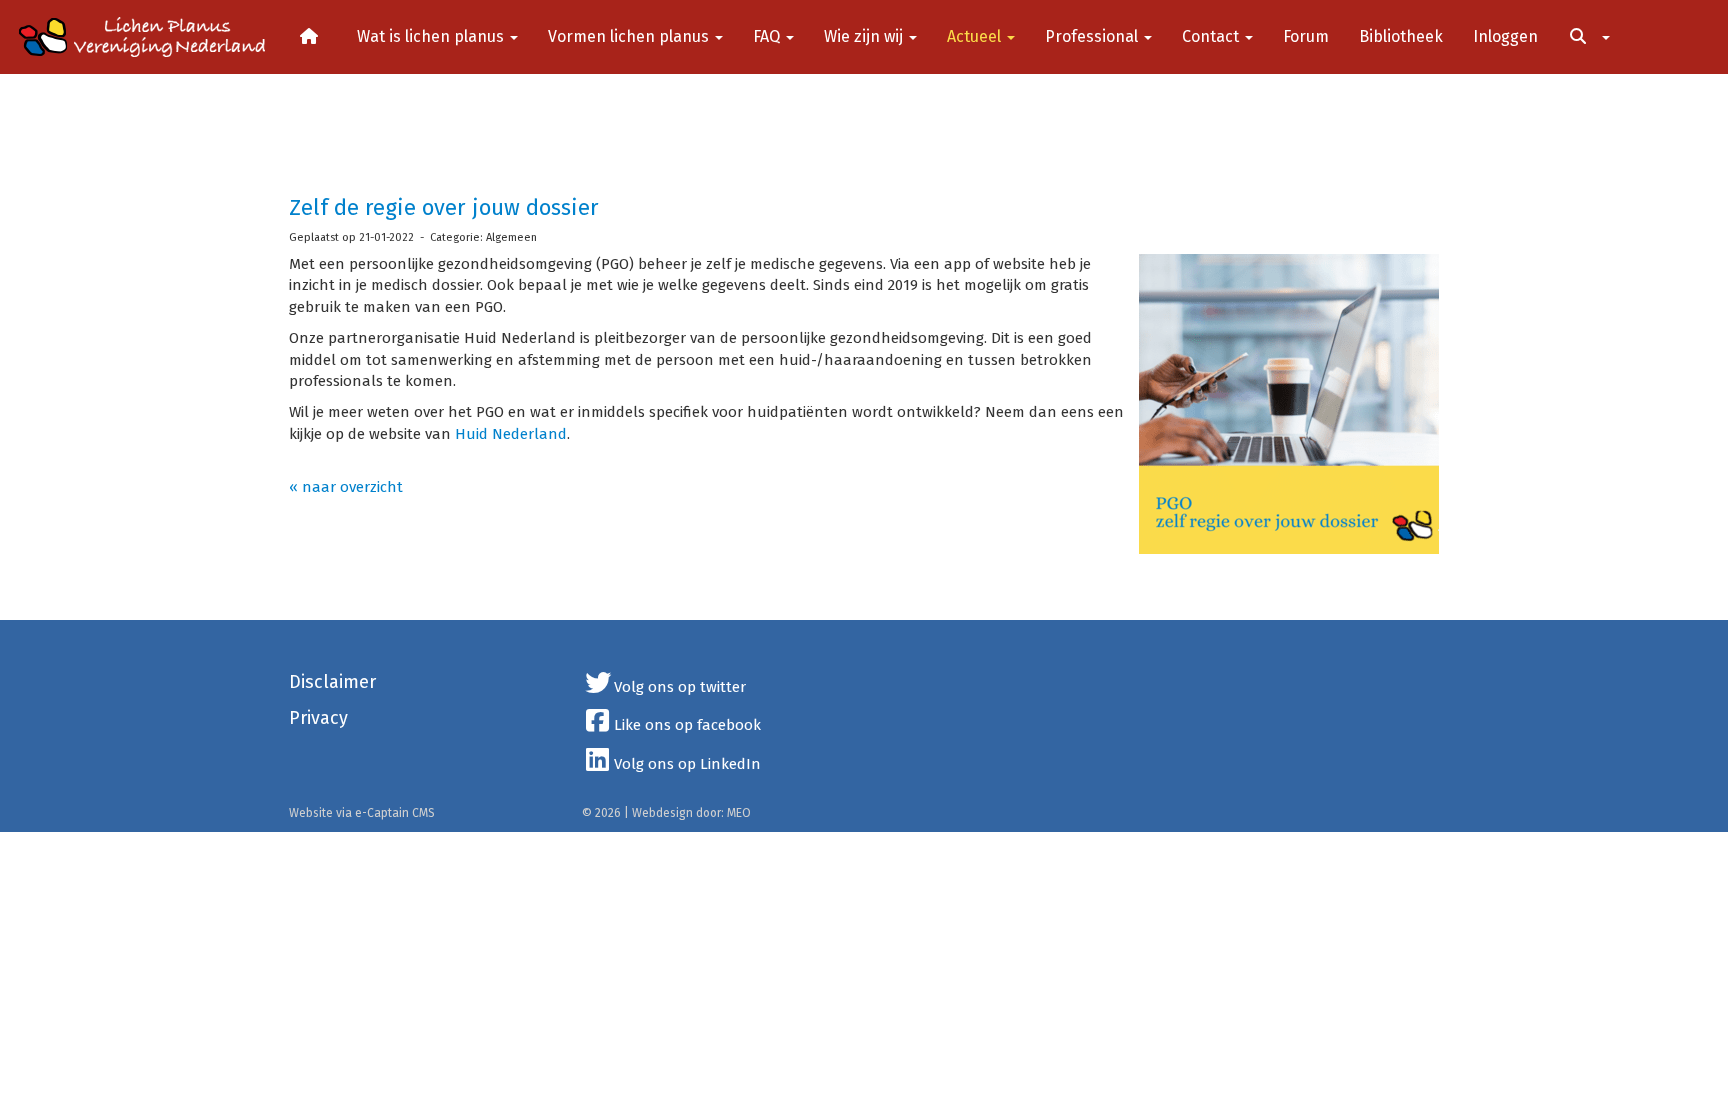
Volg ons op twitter (680, 687)
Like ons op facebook (687, 725)
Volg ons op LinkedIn (687, 764)
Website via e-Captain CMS (362, 813)
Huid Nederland (511, 434)
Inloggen (1505, 36)
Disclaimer (332, 682)
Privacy (318, 718)
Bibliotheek (1401, 36)
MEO (739, 813)
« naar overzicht (346, 487)
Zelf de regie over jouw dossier (444, 207)
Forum (1306, 36)
